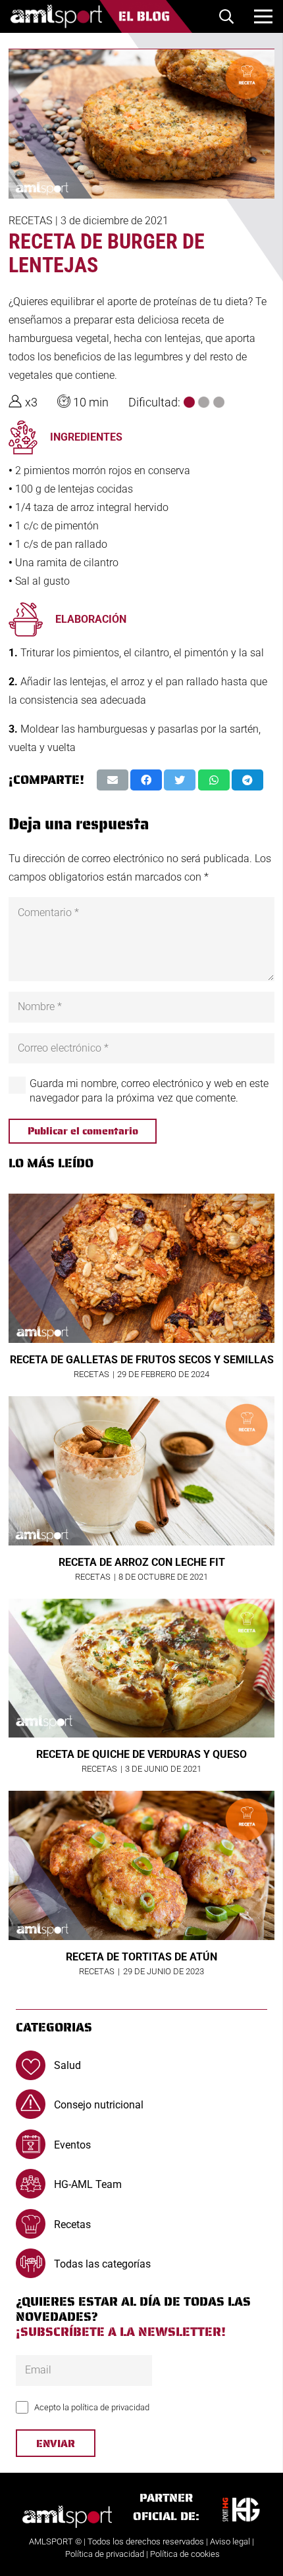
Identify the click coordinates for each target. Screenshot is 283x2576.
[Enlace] (101, 16)
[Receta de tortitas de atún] (141, 1865)
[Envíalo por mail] (113, 780)
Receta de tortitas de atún (141, 1957)
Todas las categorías (102, 2264)
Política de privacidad (105, 2554)
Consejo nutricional (99, 2105)
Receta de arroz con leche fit (142, 1562)
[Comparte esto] (146, 780)
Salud (67, 2065)
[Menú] (263, 16)
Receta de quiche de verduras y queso (141, 1754)
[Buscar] (226, 16)
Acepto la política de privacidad (92, 2407)
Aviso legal (230, 2541)
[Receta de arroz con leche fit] (141, 1471)
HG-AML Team (88, 2184)
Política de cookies (185, 2554)
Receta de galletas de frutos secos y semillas (142, 1360)
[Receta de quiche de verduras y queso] (141, 1668)
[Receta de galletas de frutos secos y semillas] (141, 1268)
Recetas (30, 221)
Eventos (72, 2145)
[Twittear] (180, 780)
